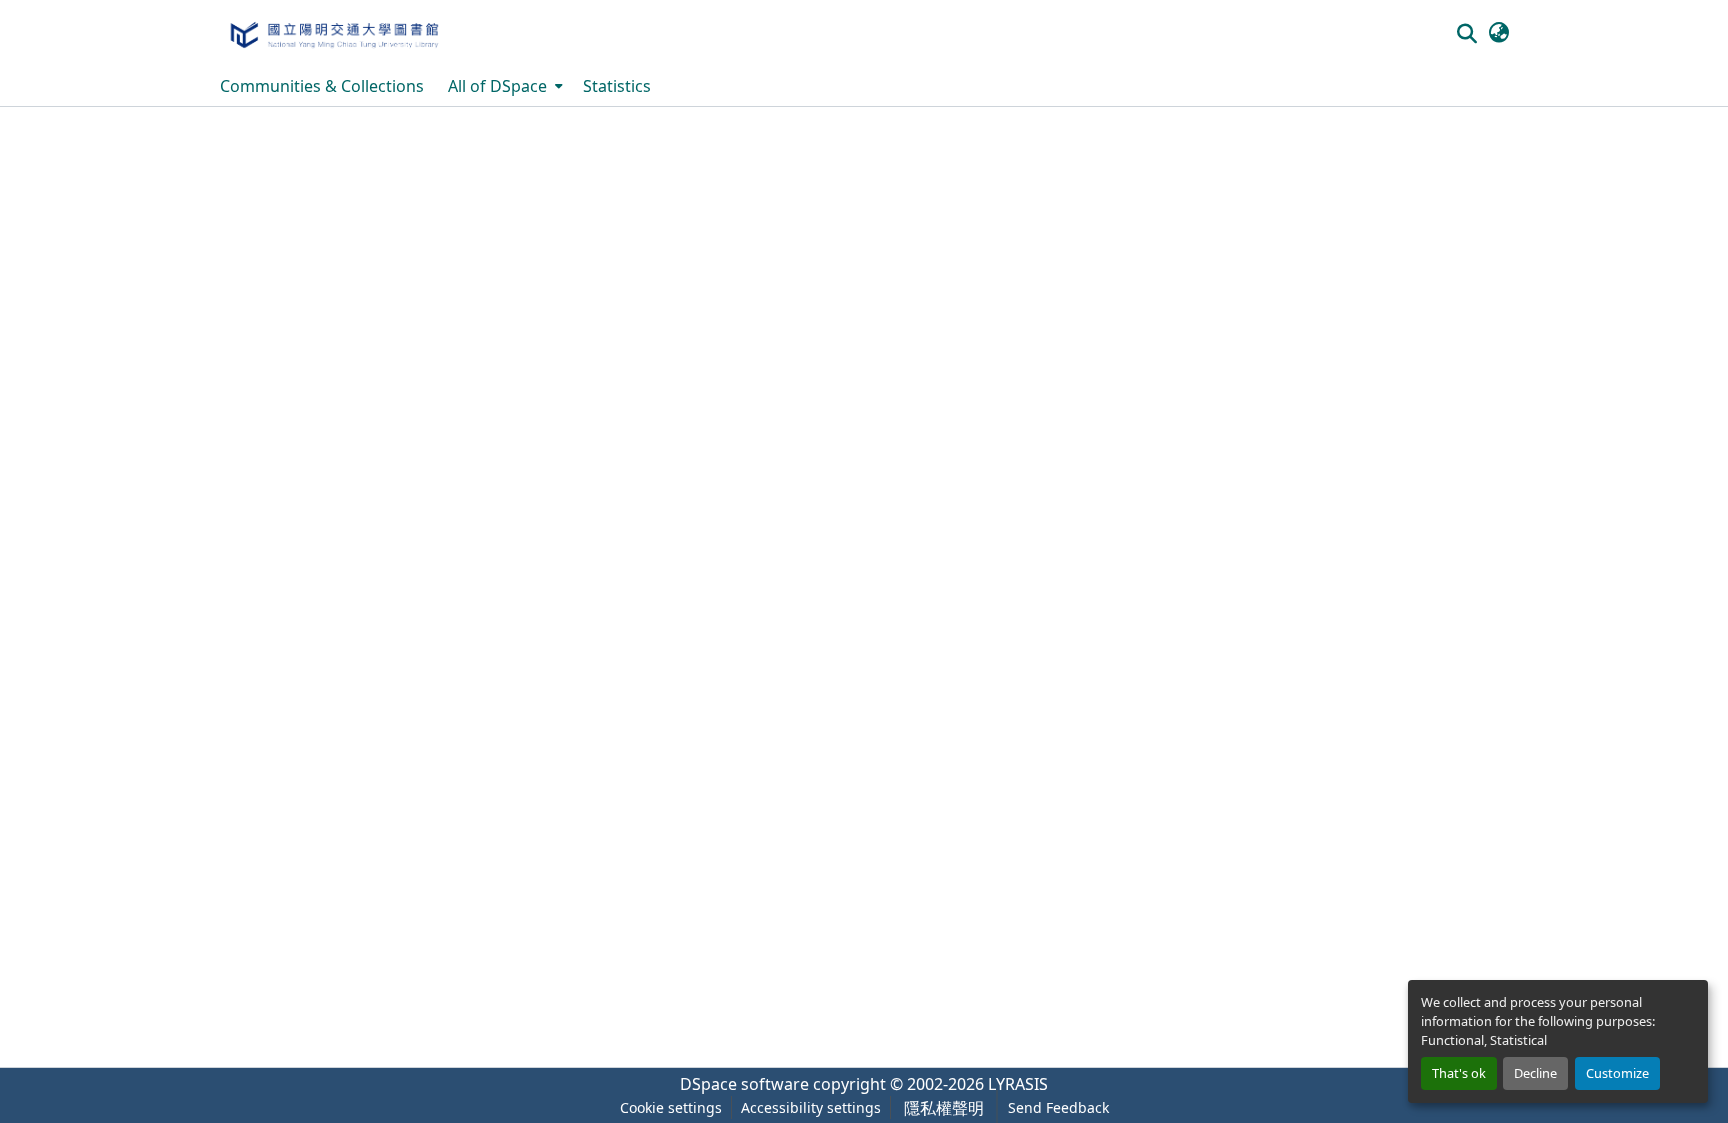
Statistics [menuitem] (617, 86)
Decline (1535, 1073)
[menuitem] (503, 86)
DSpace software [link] (744, 1084)
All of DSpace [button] (497, 86)
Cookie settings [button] (671, 1107)
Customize (1617, 1073)
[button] (333, 33)
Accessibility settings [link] (811, 1107)
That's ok (1459, 1073)
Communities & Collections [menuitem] (322, 86)
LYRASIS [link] (1018, 1084)
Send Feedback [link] (1058, 1107)
